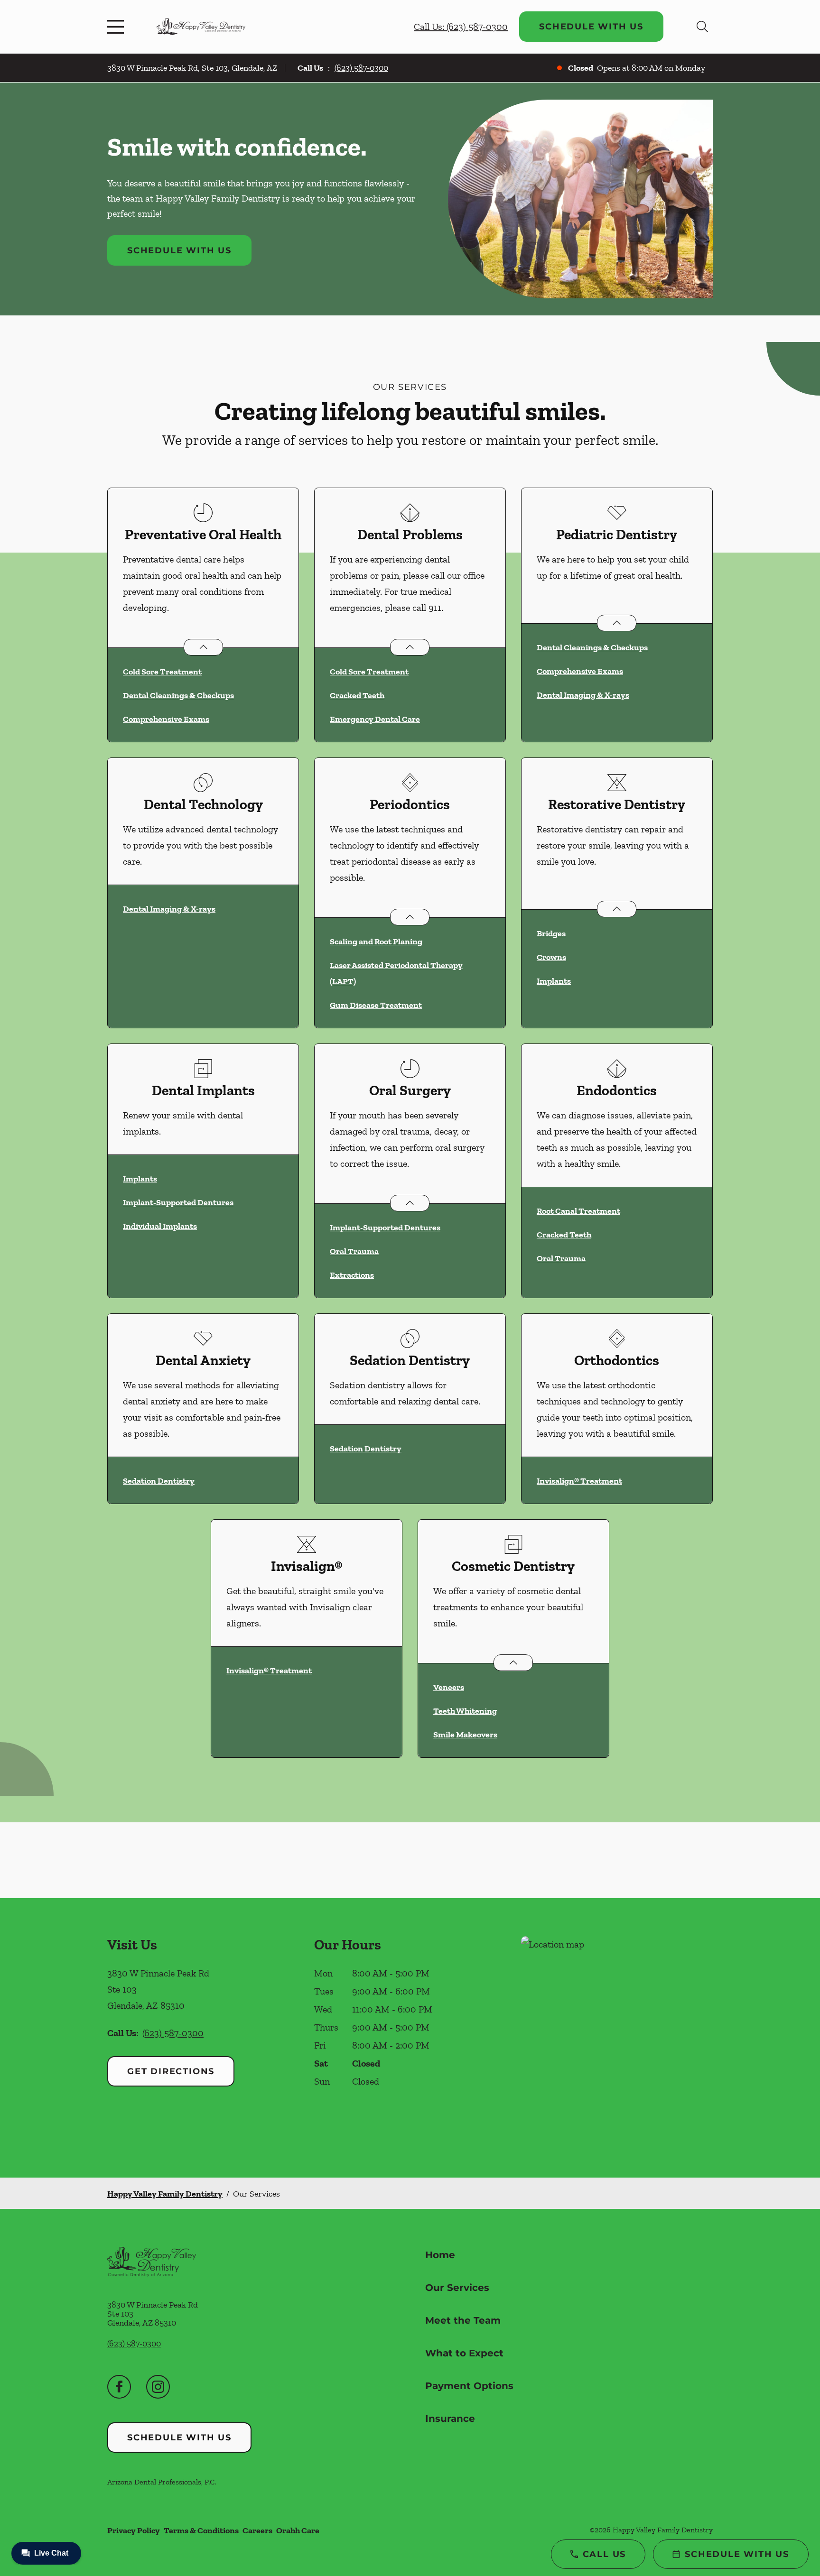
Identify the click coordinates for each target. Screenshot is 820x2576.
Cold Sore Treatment (162, 672)
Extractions (352, 1275)
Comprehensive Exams (166, 719)
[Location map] (617, 2038)
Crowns (551, 957)
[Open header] (118, 27)
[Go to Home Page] (201, 26)
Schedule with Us (591, 27)
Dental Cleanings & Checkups (178, 695)
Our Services (457, 2288)
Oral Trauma (354, 1251)
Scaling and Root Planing (376, 942)
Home (440, 2255)
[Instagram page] (158, 2387)
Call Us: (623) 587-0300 (461, 27)
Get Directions (171, 2071)
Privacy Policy (134, 2530)
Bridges (551, 933)
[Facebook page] (119, 2387)
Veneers (449, 1687)
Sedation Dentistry (159, 1481)
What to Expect (464, 2353)
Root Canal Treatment (578, 1211)
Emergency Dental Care (375, 719)
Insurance (450, 2419)
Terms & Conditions (201, 2530)
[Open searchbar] (702, 27)
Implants (554, 981)
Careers (257, 2530)
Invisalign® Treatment (579, 1481)
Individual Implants (160, 1226)
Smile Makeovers (465, 1735)
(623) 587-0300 (361, 68)
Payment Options (469, 2386)
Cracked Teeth (357, 695)
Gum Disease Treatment (376, 1005)
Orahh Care (298, 2530)
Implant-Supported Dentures (178, 1202)
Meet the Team (463, 2320)
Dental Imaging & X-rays (583, 695)
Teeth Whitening (465, 1711)
